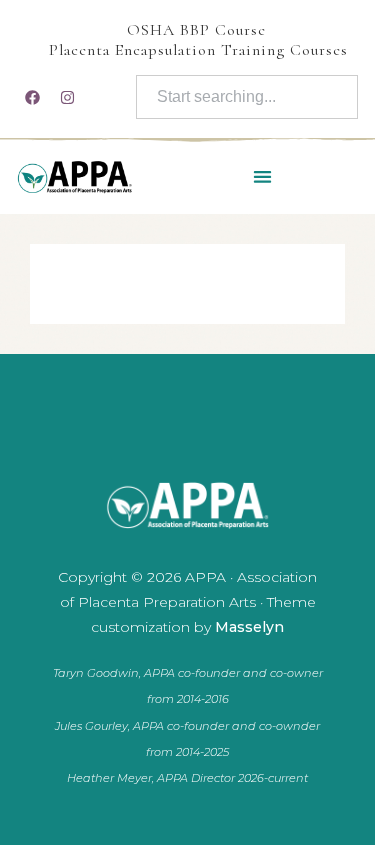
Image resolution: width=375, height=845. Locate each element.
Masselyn (249, 627)
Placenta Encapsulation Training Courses (198, 50)
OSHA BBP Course (196, 30)
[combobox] (247, 97)
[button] (262, 176)
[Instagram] (67, 97)
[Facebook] (32, 97)
